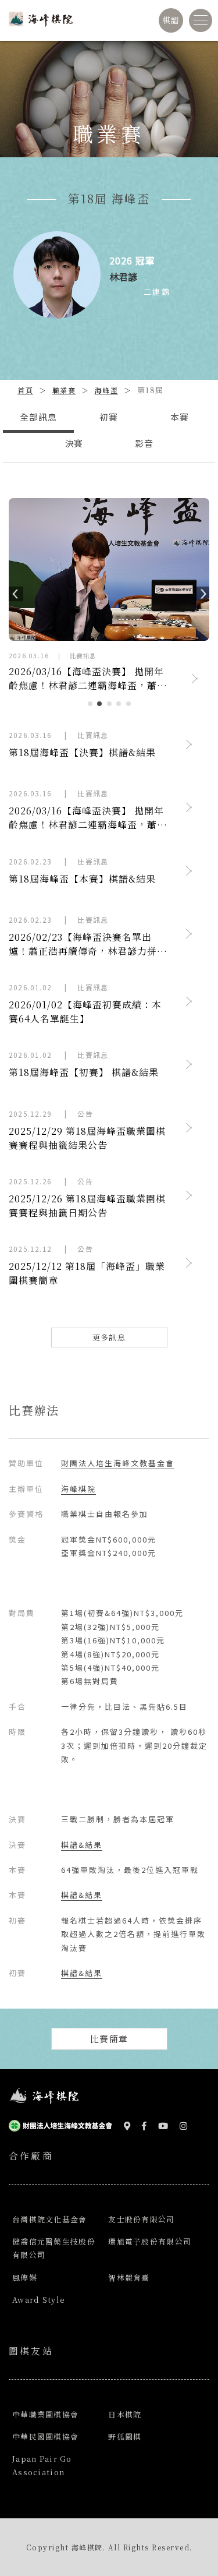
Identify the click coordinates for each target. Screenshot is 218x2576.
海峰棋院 (78, 1489)
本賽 (180, 417)
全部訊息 (38, 417)
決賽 (74, 443)
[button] (11, 592)
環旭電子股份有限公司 (150, 2241)
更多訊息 (109, 1337)
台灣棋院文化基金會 (50, 2219)
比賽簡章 (109, 2039)
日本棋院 (125, 2414)
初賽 (109, 417)
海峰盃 (107, 390)
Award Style (39, 2300)
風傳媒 (25, 2277)
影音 (144, 443)
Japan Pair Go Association (42, 2465)
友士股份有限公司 (141, 2219)
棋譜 (171, 20)
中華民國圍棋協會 (45, 2436)
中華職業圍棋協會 (45, 2414)
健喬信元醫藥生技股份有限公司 (54, 2248)
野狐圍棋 (125, 2436)
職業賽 (64, 390)
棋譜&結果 (82, 1845)
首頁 (25, 390)
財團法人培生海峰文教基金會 (118, 1463)
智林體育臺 (129, 2277)
